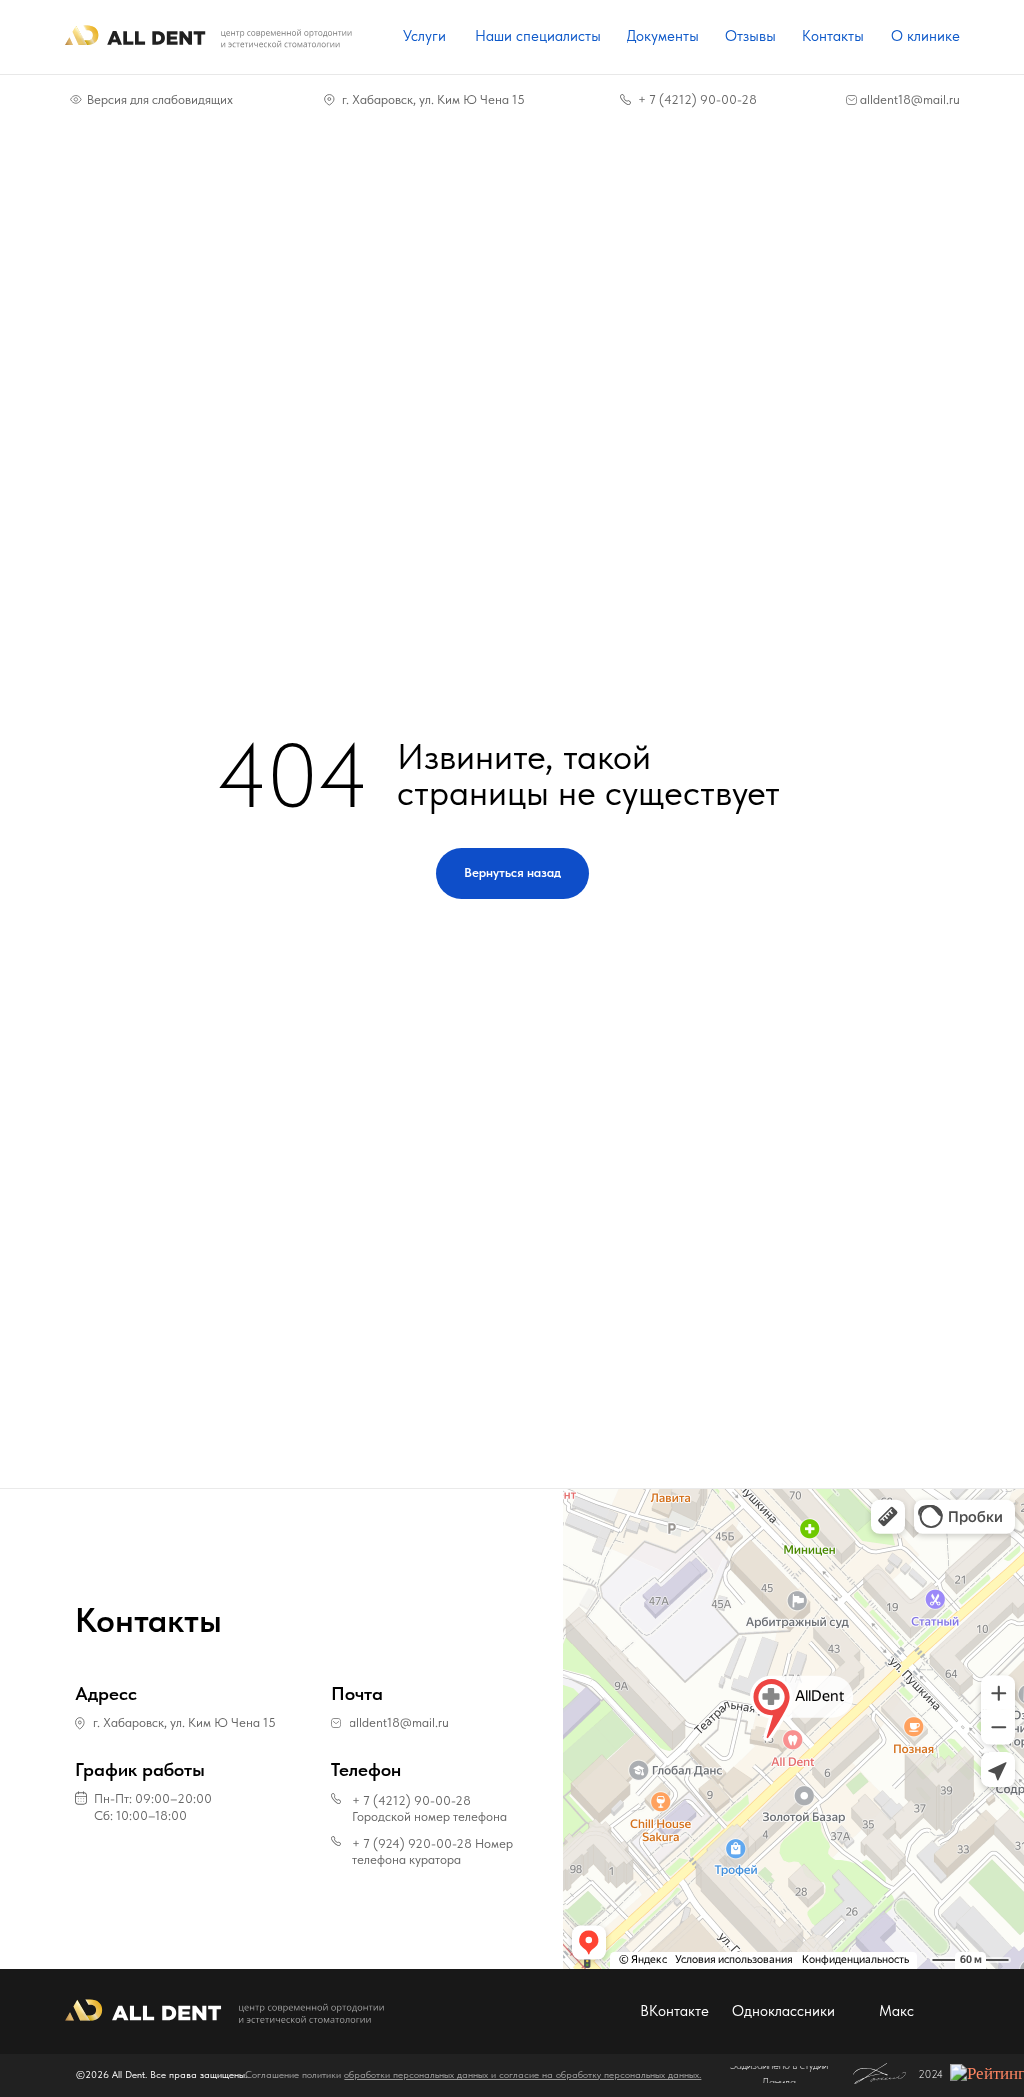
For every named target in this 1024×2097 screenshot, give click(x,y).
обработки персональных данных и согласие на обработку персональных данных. (522, 2074)
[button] (171, 1799)
